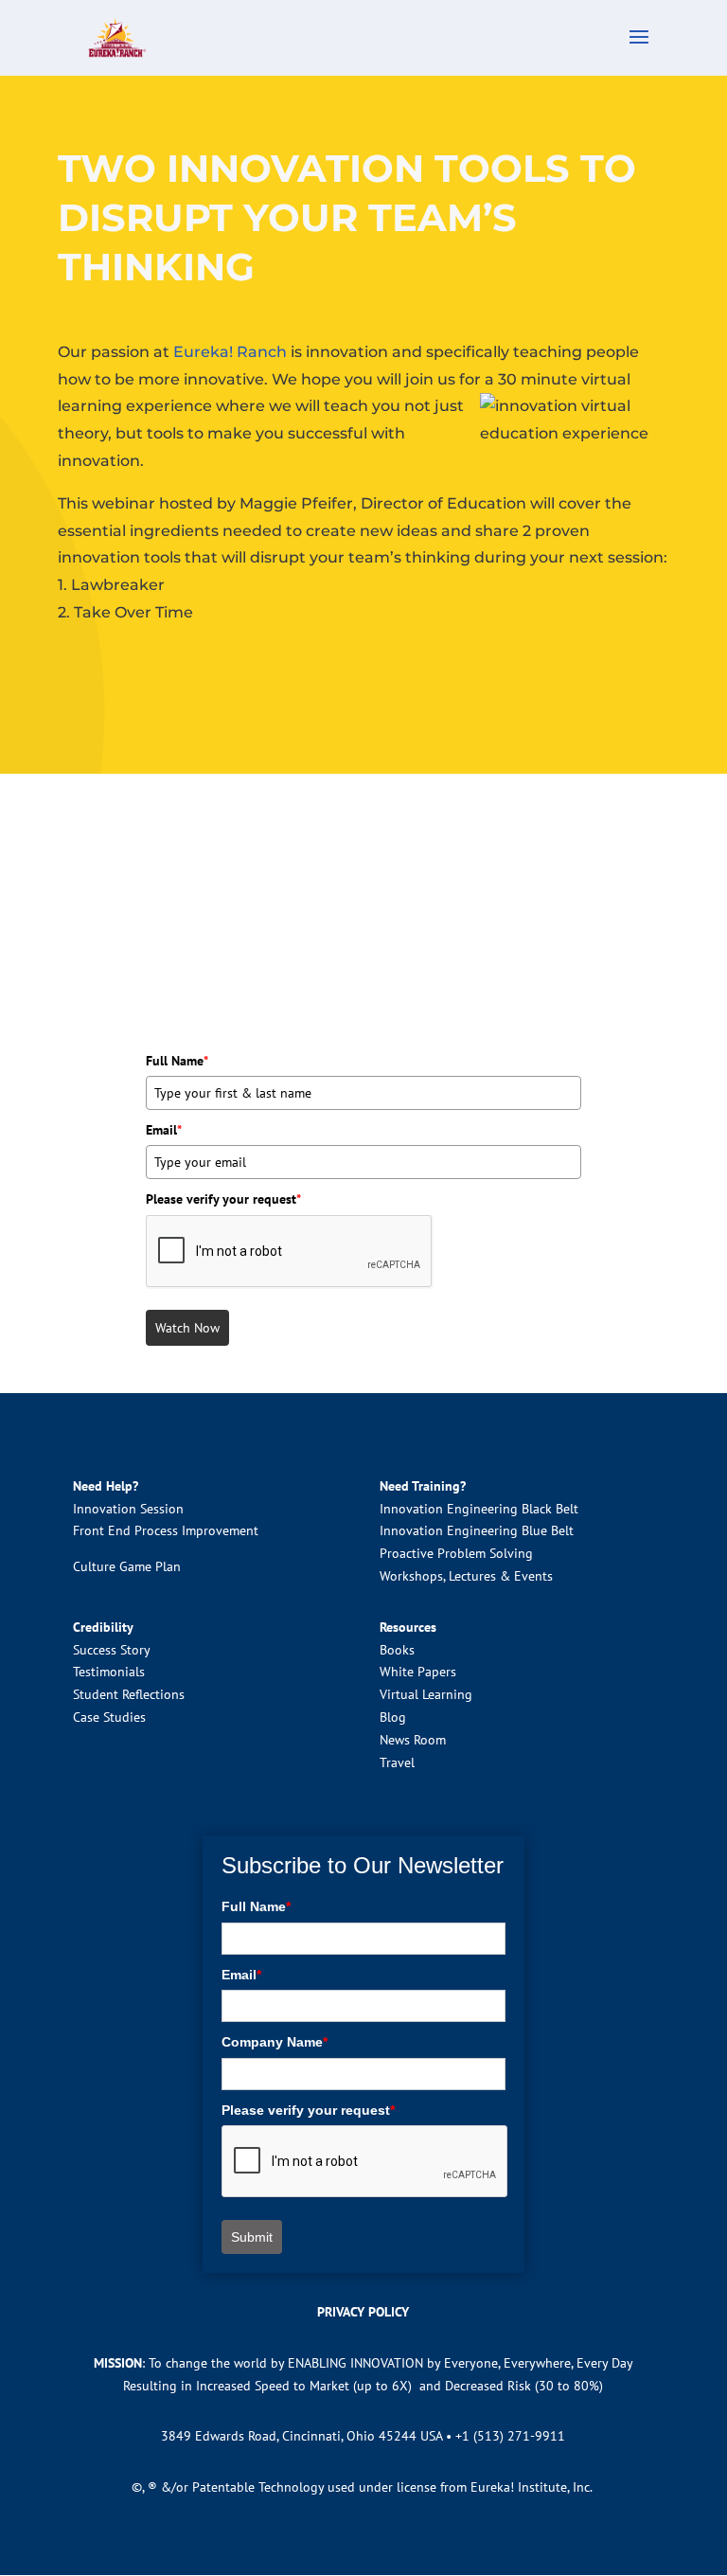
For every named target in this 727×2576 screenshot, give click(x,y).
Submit (252, 2237)
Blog (393, 1717)
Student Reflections (129, 1694)
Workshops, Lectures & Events (466, 1576)
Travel (397, 1762)
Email (164, 1130)
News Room (413, 1740)
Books (397, 1650)
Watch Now (187, 1328)
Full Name (177, 1061)
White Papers (418, 1672)
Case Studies (109, 1717)
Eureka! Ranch (230, 352)
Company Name (275, 2042)
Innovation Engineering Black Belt (479, 1509)
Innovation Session (128, 1509)
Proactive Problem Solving (456, 1553)
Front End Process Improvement (166, 1530)
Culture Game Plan (127, 1566)
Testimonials (109, 1672)
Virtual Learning (426, 1694)
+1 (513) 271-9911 (510, 2436)
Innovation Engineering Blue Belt (477, 1530)
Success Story (112, 1650)
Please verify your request (223, 1199)
